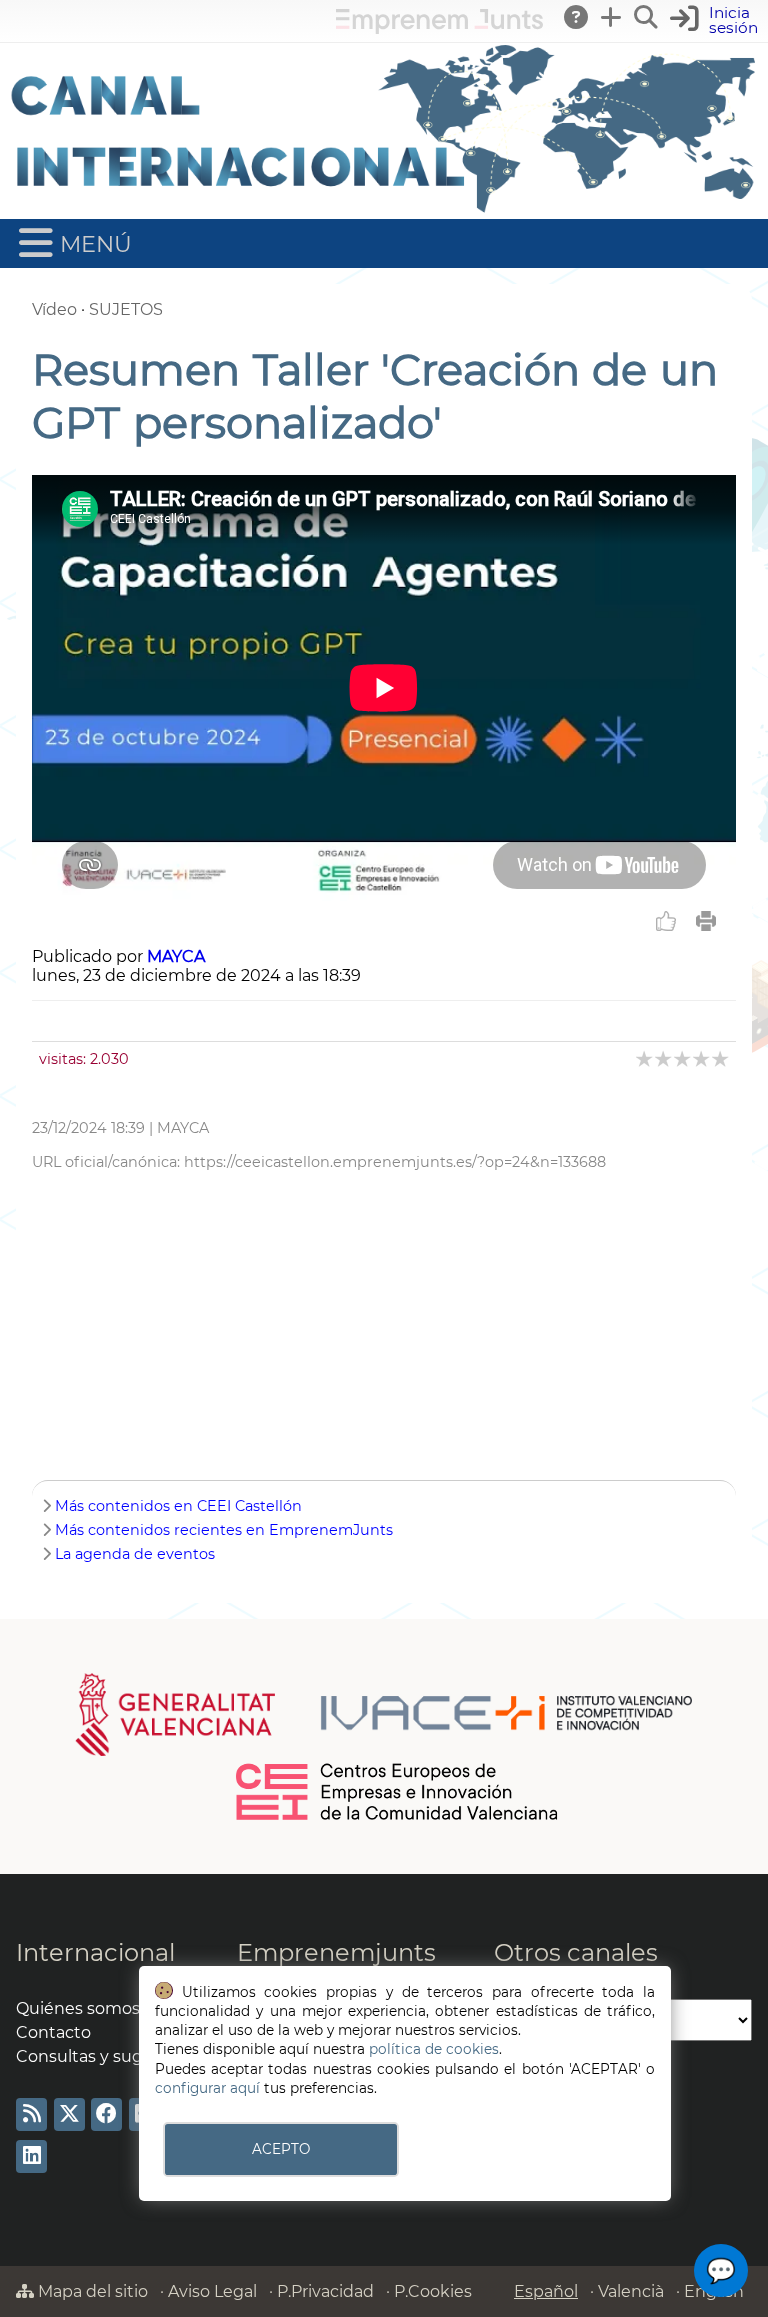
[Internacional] (384, 209)
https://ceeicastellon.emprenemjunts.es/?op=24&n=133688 (395, 1162)
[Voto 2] (664, 1058)
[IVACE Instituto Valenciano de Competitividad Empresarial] (384, 1714)
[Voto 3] (683, 1058)
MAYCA (176, 956)
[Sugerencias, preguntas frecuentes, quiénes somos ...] (577, 17)
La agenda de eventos (135, 1554)
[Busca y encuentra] (647, 17)
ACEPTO (281, 2149)
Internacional (95, 1952)
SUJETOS (126, 309)
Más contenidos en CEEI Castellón (178, 1506)
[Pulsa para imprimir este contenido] (706, 921)
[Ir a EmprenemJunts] (439, 28)
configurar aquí (207, 2088)
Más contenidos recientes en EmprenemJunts (224, 1530)
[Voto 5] (721, 1058)
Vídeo (54, 309)
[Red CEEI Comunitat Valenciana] (398, 1817)
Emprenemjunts (336, 1952)
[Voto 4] (702, 1058)
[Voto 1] (645, 1058)
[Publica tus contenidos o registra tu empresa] (612, 17)
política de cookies (434, 2049)
